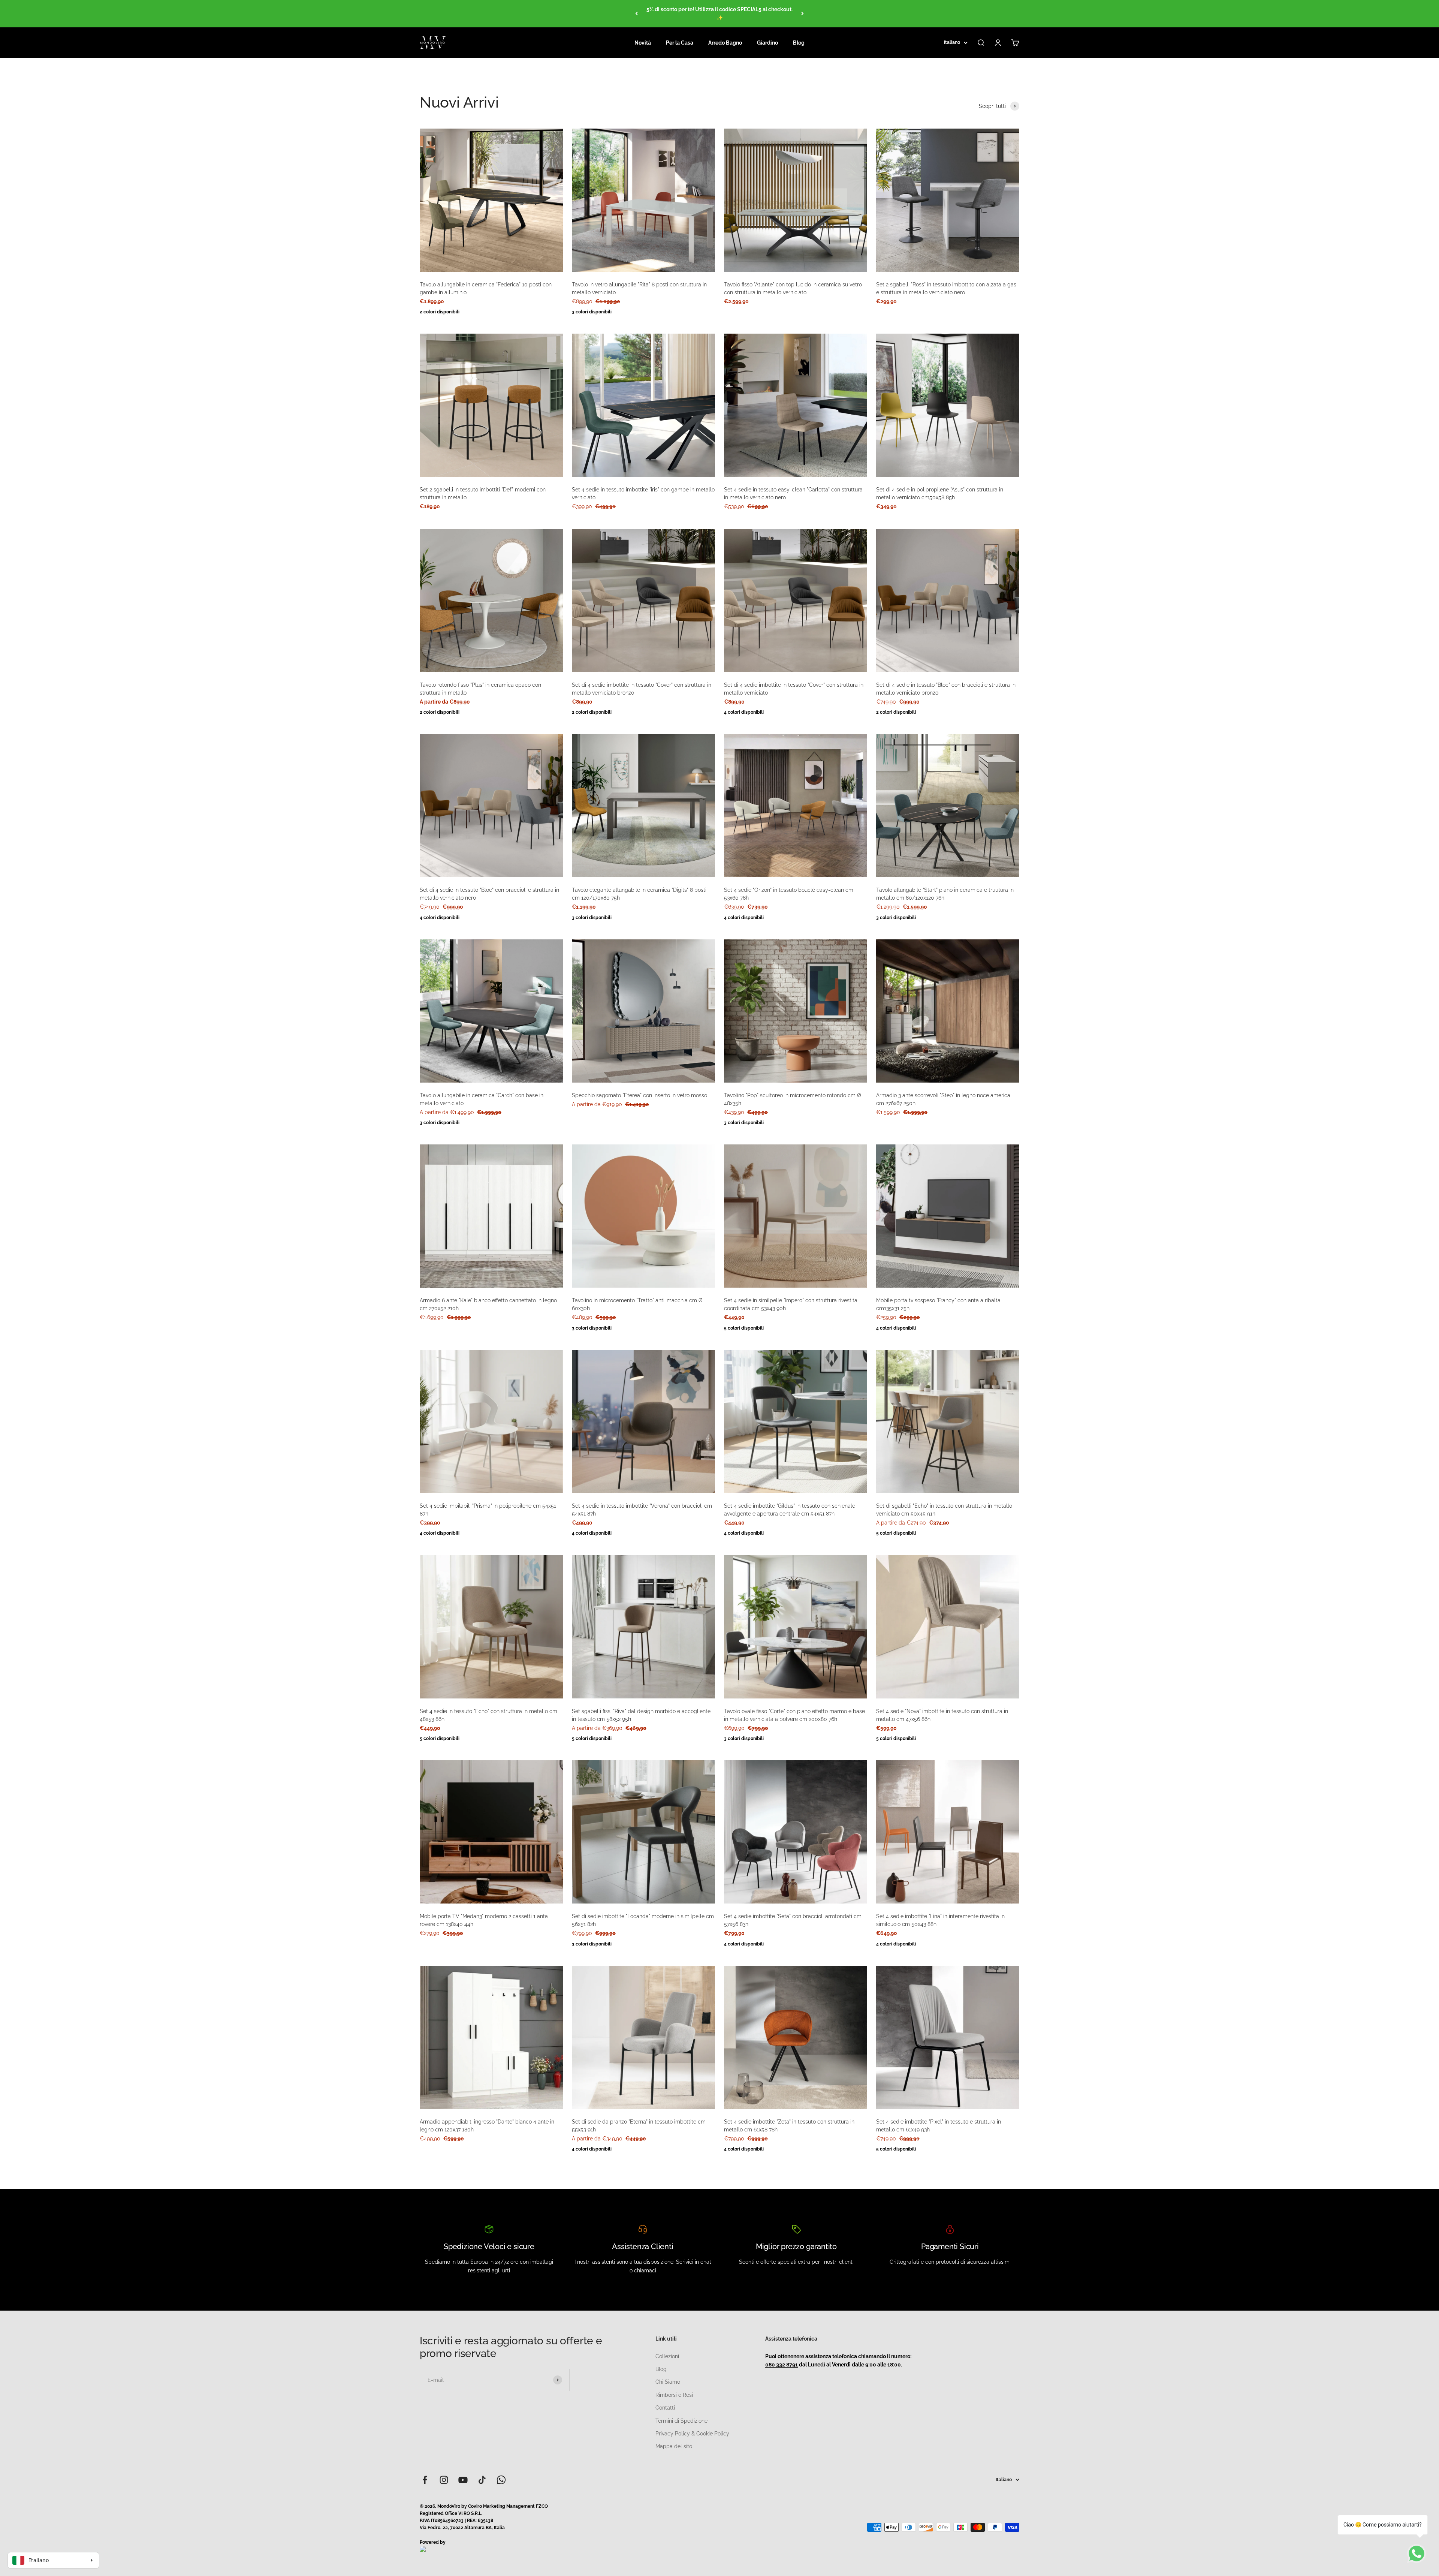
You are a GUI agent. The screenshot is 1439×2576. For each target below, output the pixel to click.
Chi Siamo (668, 2382)
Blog (799, 43)
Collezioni (667, 2356)
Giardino (767, 43)
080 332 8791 (782, 2365)
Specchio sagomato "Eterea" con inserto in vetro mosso (639, 1095)
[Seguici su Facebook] (425, 2480)
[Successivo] (803, 14)
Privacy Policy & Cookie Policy (692, 2434)
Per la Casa (680, 43)
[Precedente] (636, 14)
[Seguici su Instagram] (444, 2480)
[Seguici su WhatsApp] (501, 2480)
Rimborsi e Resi (674, 2395)
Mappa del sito (674, 2446)
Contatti (665, 2408)
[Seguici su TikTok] (482, 2480)
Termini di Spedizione (681, 2421)
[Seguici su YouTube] (463, 2480)
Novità (643, 43)
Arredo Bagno (725, 43)
